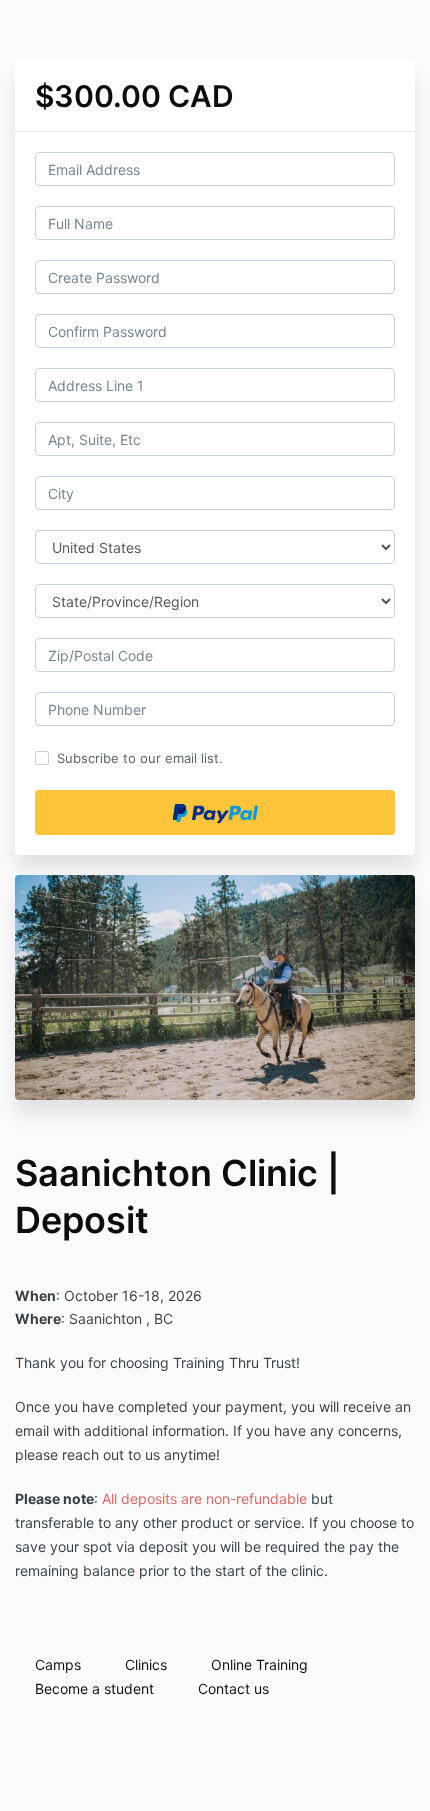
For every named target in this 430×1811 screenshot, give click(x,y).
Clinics (146, 1664)
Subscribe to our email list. (140, 758)
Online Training (259, 1664)
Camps (58, 1664)
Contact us (233, 1688)
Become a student (94, 1688)
